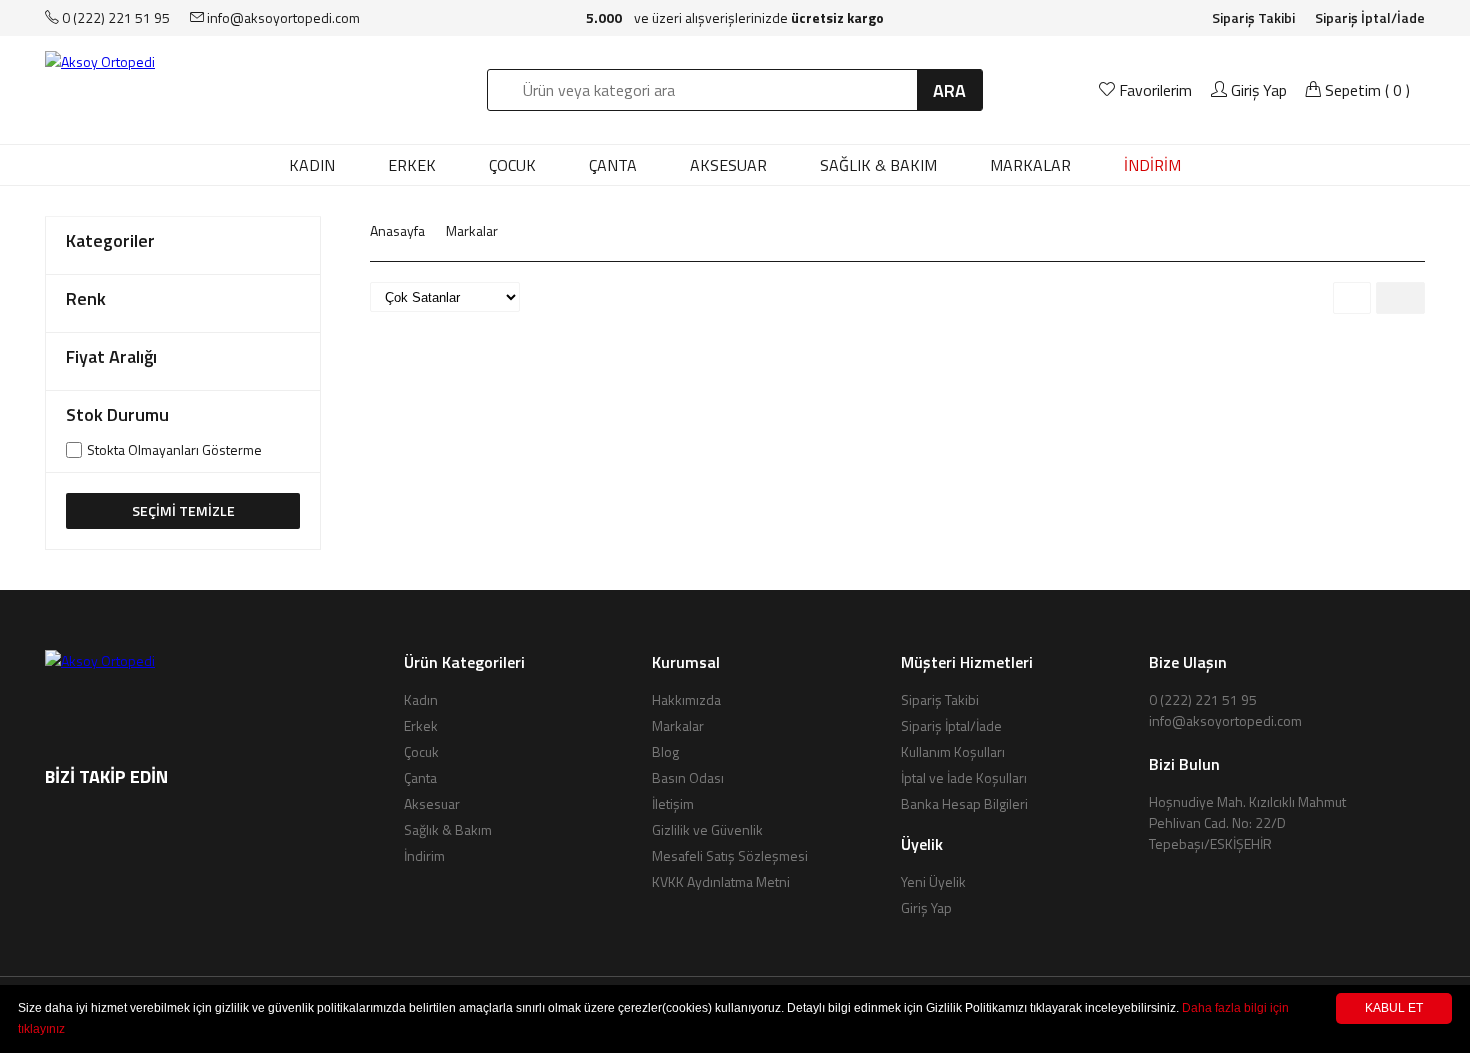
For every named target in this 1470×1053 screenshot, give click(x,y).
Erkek (412, 165)
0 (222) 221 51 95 (114, 17)
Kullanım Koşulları (953, 751)
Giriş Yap (1257, 90)
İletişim (673, 803)
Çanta (613, 165)
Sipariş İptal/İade (1370, 17)
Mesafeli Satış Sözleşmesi (730, 855)
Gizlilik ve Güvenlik (707, 829)
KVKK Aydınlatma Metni (721, 881)
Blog (665, 751)
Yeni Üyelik (933, 881)
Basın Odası (688, 777)
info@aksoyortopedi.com (282, 17)
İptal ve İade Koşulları (964, 777)
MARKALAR (1030, 165)
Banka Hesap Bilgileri (964, 803)
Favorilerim (1155, 90)
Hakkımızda (686, 699)
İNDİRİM (1152, 165)
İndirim (424, 855)
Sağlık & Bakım (878, 165)
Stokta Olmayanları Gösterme (174, 450)
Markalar (472, 230)
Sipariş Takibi (1253, 17)
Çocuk (512, 165)
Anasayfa (397, 230)
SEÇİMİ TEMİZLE (183, 510)
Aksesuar (728, 165)
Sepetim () (1365, 90)
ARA (949, 90)
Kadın (312, 165)
